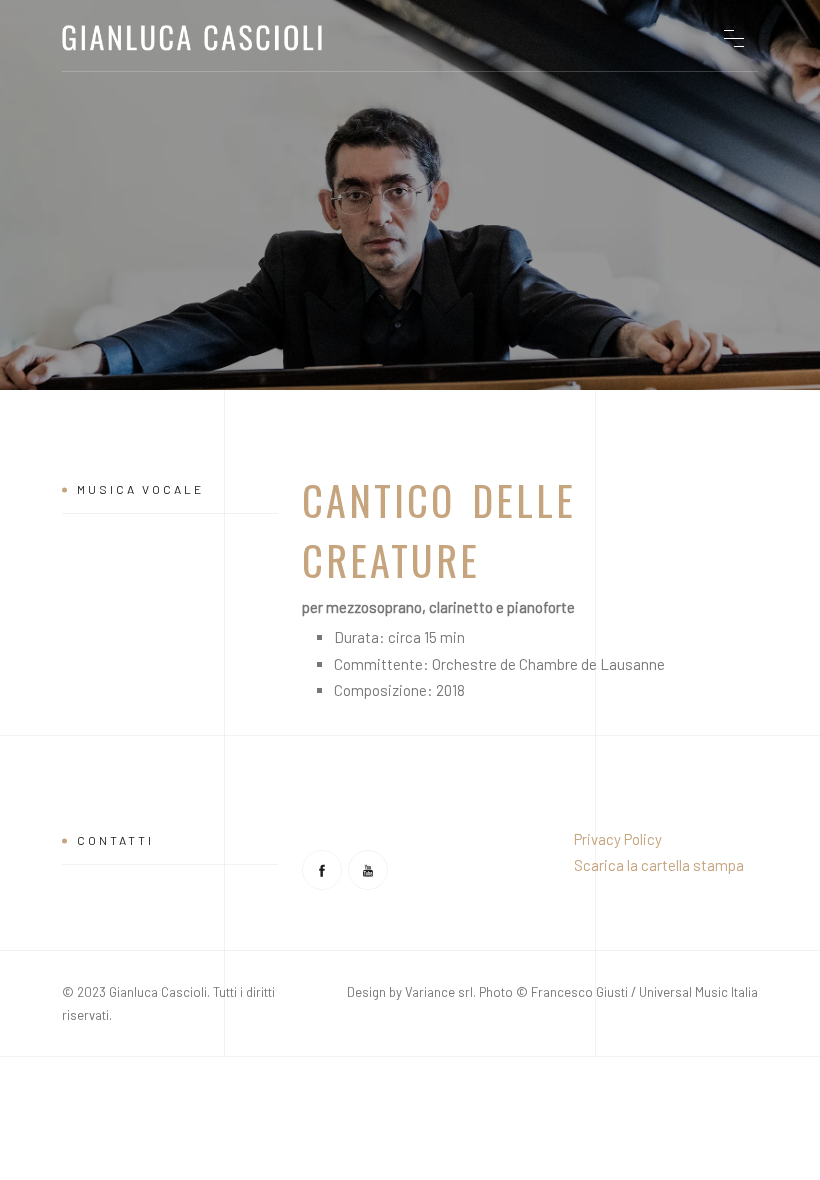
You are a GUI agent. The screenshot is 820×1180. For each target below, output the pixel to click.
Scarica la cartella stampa (659, 865)
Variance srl (439, 992)
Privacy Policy (618, 839)
